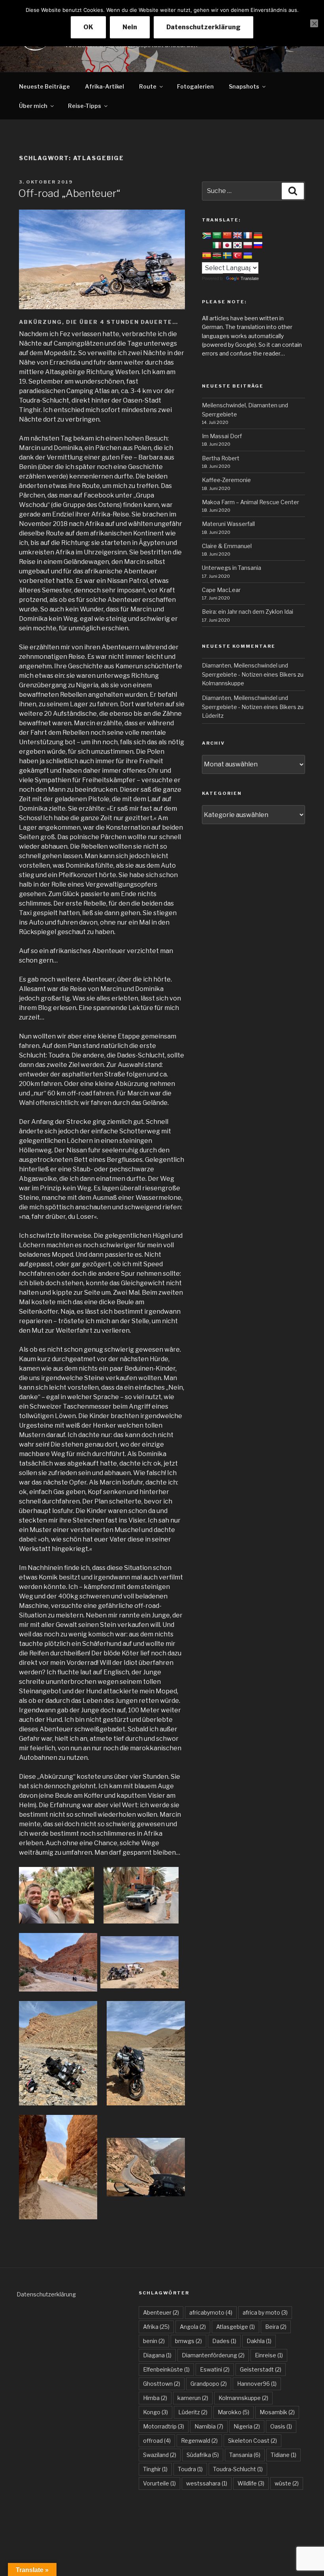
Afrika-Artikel (105, 86)
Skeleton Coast (252, 2441)
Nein (130, 27)
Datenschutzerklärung (46, 2294)
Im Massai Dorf (222, 436)
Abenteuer (161, 2312)
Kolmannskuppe (223, 683)
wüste (287, 2483)
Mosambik (277, 2412)
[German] (258, 236)
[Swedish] (227, 256)
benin (154, 2341)
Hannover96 (257, 2384)
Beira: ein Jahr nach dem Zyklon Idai (248, 612)
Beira (276, 2327)
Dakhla (259, 2341)
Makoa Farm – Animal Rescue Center (251, 502)
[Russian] (258, 246)
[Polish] (248, 246)
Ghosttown (162, 2384)
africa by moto (265, 2312)
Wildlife (251, 2483)
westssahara (207, 2483)
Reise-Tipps (85, 106)
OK (88, 27)
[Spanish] (207, 256)
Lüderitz (213, 716)
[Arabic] (217, 236)
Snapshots (244, 86)
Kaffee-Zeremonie (226, 480)
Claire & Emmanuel (227, 546)
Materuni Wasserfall (228, 524)
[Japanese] (227, 246)
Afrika (156, 2327)
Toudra (190, 2469)
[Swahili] (217, 256)
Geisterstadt (261, 2369)
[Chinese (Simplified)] (227, 236)
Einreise (269, 2355)
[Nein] (314, 23)
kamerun (193, 2398)
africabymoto (211, 2312)
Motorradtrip (164, 2426)
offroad (157, 2441)
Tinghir (155, 2469)
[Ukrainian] (248, 256)
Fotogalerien (195, 86)
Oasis (281, 2426)
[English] (237, 236)
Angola (193, 2327)
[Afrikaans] (207, 236)
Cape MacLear (221, 590)
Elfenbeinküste (166, 2369)
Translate (250, 278)
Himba (155, 2398)
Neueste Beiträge (44, 86)
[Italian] (217, 246)
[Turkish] (237, 256)
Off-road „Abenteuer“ (69, 193)
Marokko (234, 2412)
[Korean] (237, 246)
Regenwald (199, 2441)
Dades (224, 2341)
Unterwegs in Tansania (232, 568)
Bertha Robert (221, 458)
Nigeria (247, 2426)
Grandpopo (209, 2384)
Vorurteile (159, 2483)
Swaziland (160, 2455)
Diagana (157, 2355)
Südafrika (203, 2455)
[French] (248, 236)
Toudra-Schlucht (238, 2469)
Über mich (33, 106)
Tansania (245, 2455)
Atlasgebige (235, 2327)
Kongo (155, 2412)
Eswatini (215, 2369)
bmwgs (188, 2341)
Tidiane (283, 2455)
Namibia (209, 2426)
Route (148, 86)
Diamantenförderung (213, 2355)
